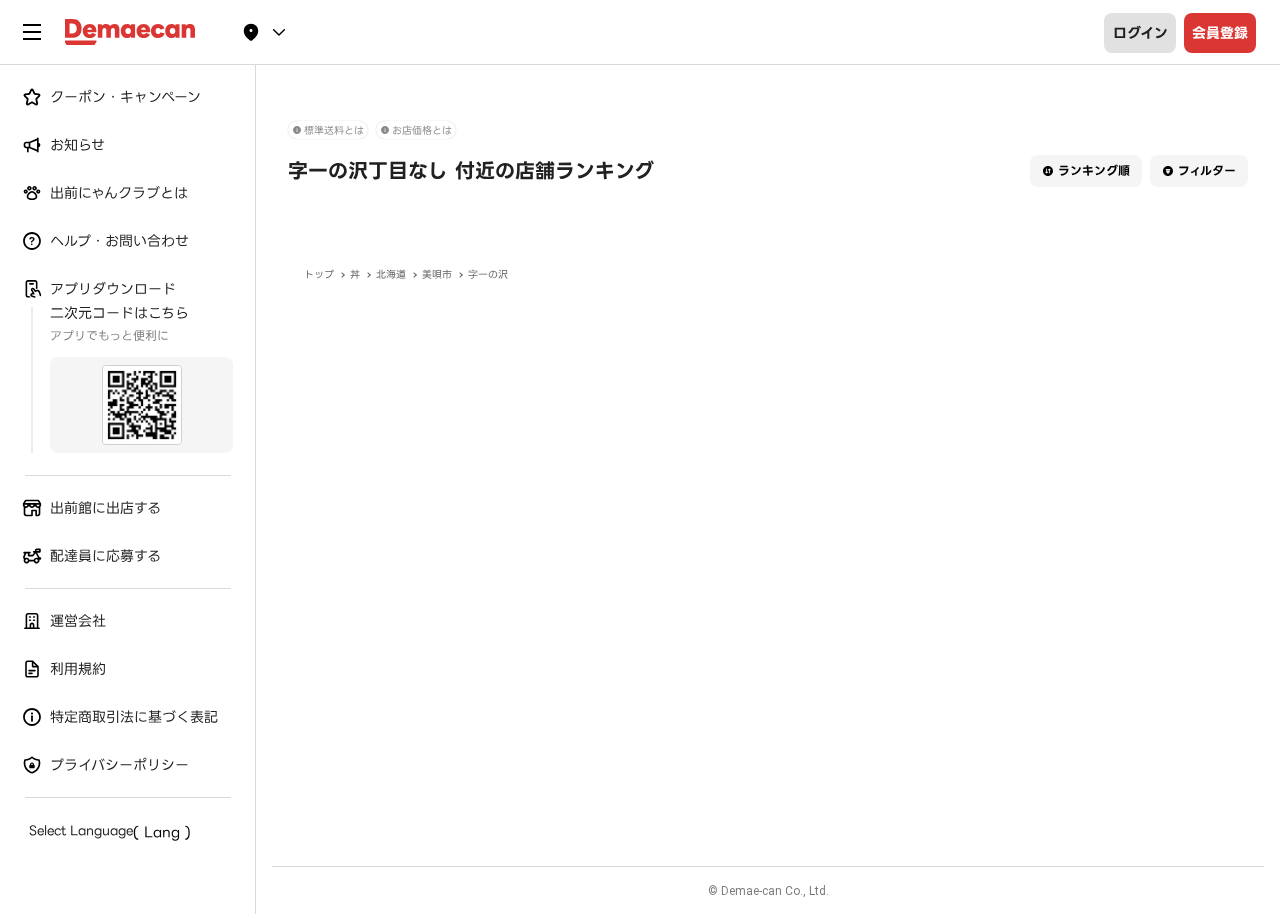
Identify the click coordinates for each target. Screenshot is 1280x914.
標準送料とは (334, 130)
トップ (319, 274)
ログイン (1140, 33)
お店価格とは (422, 130)
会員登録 (1220, 33)
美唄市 (437, 274)
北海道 (391, 274)
